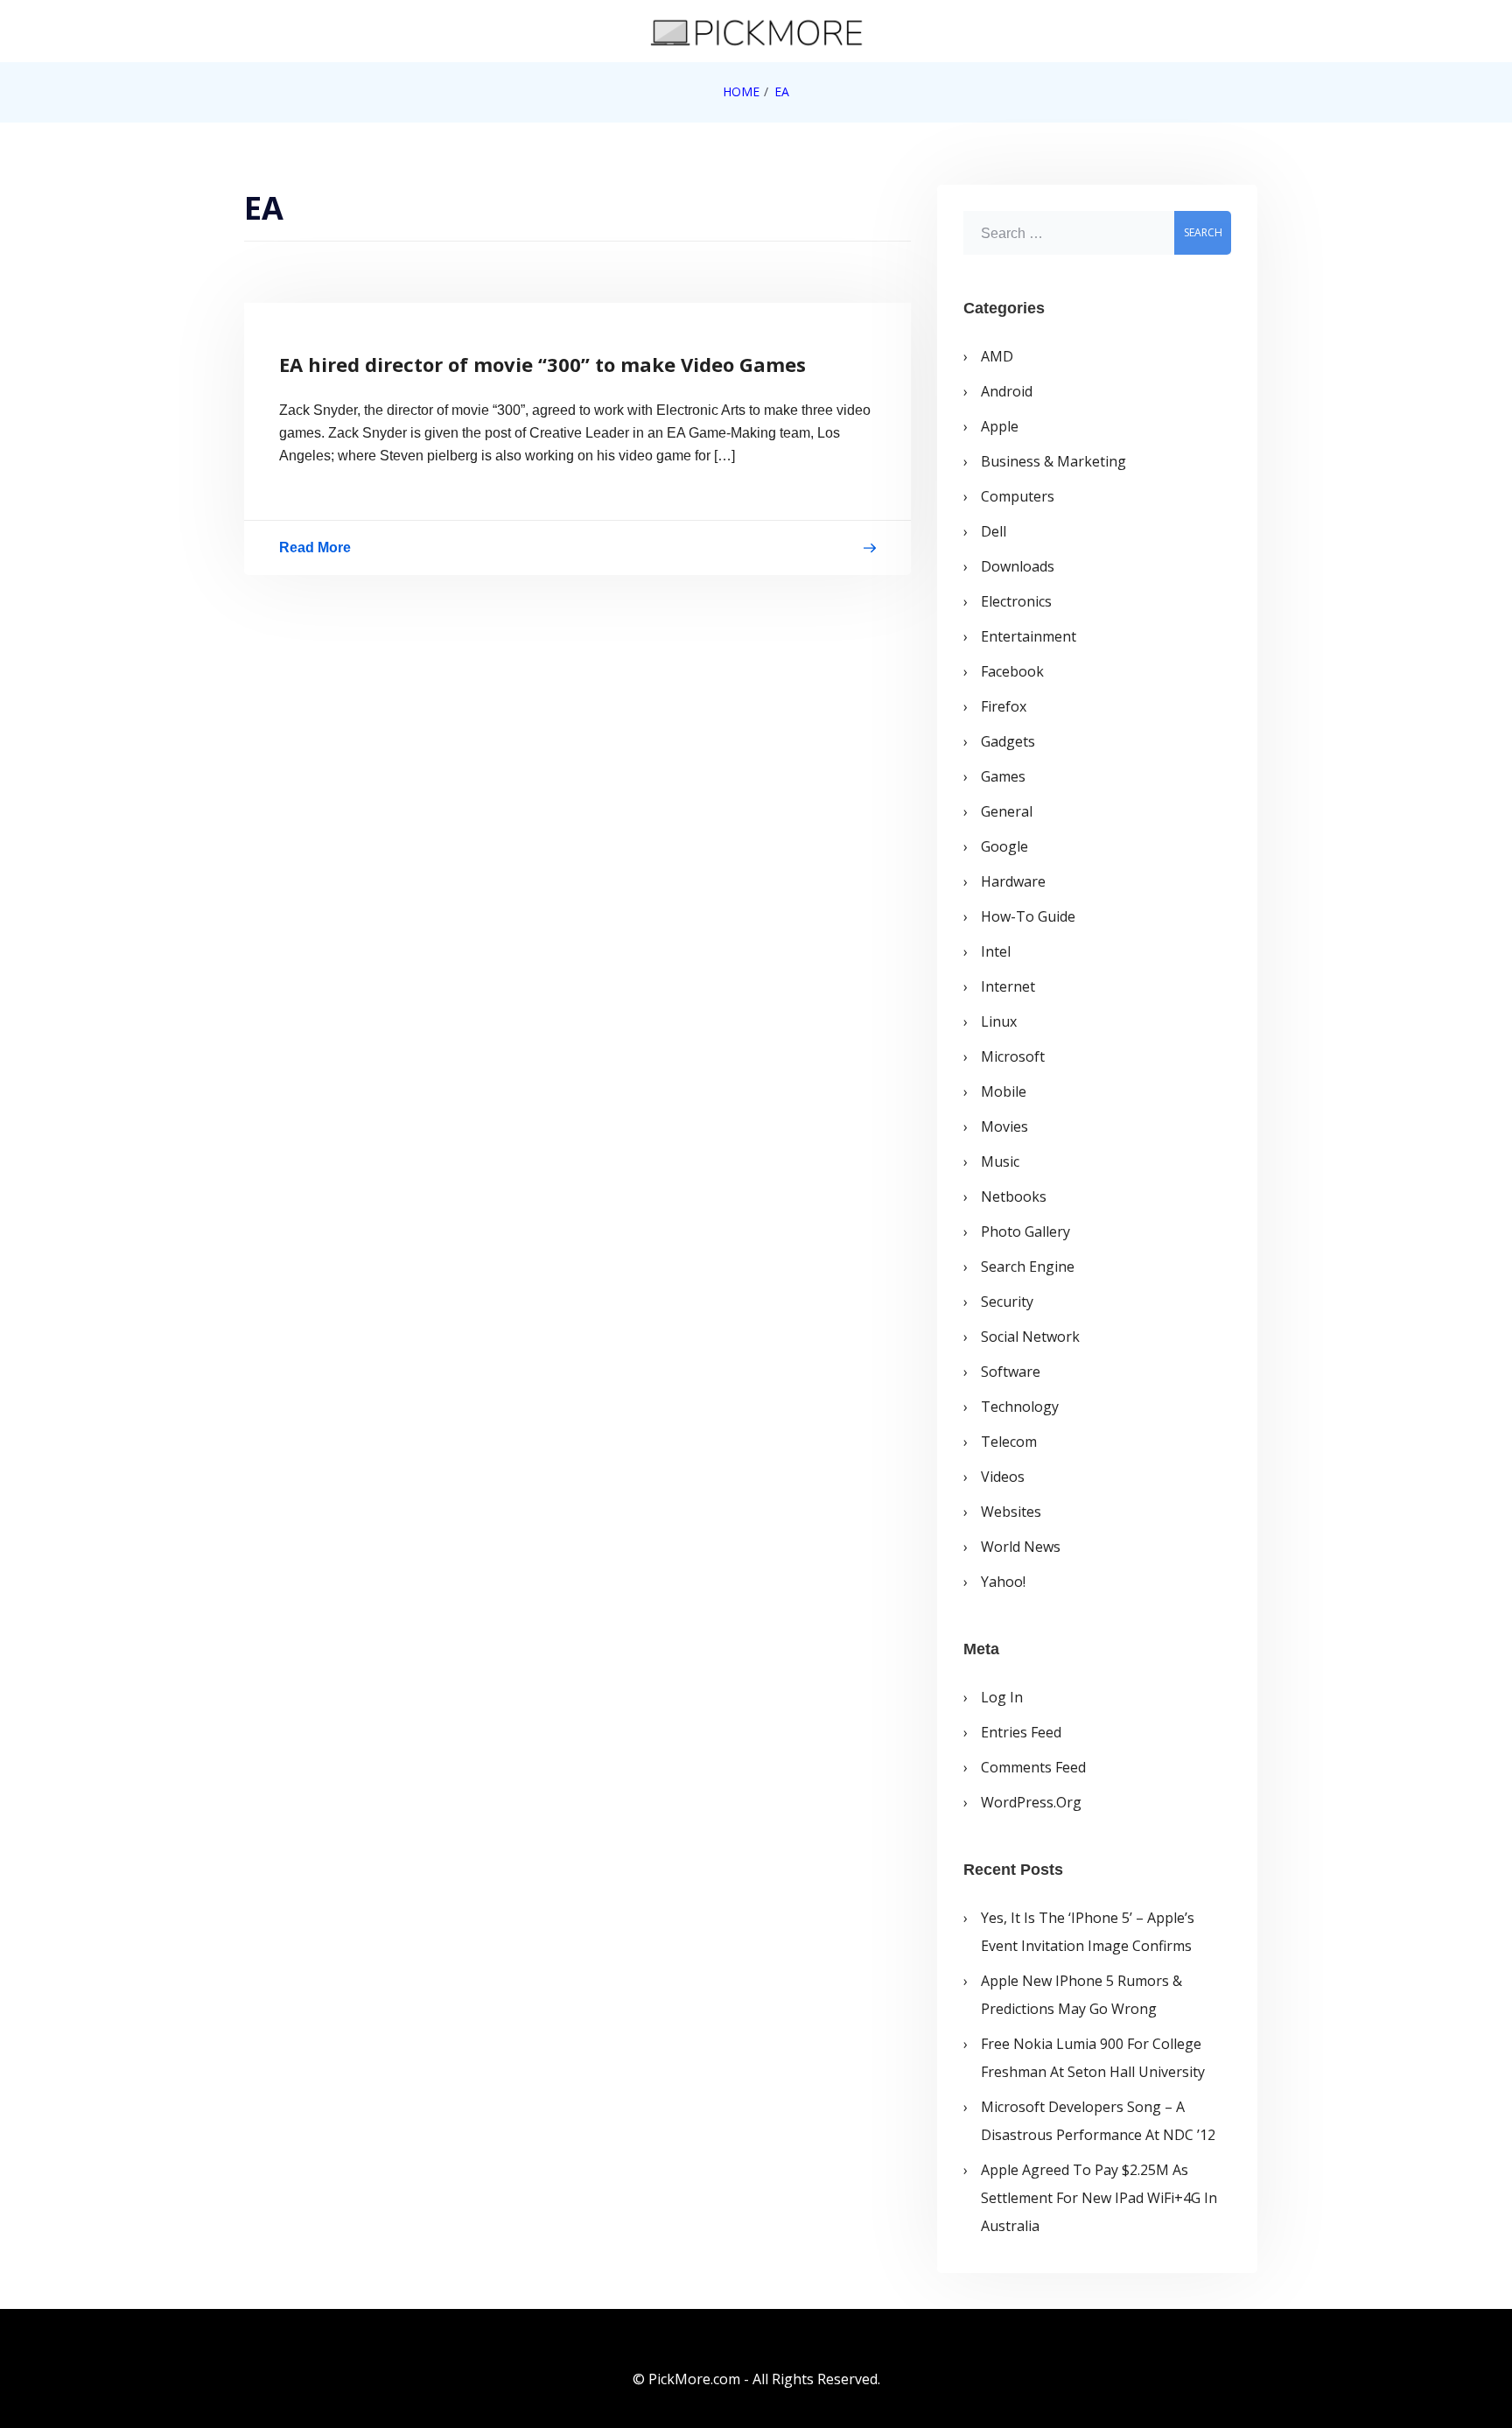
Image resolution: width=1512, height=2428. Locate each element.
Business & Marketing (1053, 461)
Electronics (1016, 601)
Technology (1020, 1407)
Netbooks (1014, 1196)
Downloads (1018, 566)
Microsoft (1013, 1056)
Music (1000, 1161)
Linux (999, 1021)
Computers (1018, 496)
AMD (997, 356)
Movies (1004, 1126)
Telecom (1009, 1442)
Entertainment (1029, 636)
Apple (1000, 426)
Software (1011, 1372)
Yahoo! (1003, 1582)
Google (1004, 846)
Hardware (1013, 881)
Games (1003, 776)
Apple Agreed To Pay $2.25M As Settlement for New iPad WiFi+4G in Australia (1099, 2198)
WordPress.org (1031, 1802)
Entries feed (1021, 1732)
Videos (1003, 1477)
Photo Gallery (1025, 1232)
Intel (996, 951)
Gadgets (1008, 741)
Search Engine (1028, 1267)
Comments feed (1033, 1767)
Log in (1002, 1697)
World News (1021, 1547)
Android (1007, 391)
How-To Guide (1028, 916)
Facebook (1012, 671)
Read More (315, 551)
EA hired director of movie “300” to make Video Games (542, 364)
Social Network (1030, 1337)
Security (1007, 1302)
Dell (994, 531)
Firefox (1004, 706)
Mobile (1004, 1091)
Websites (1011, 1512)
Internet (1008, 986)
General (1007, 811)
